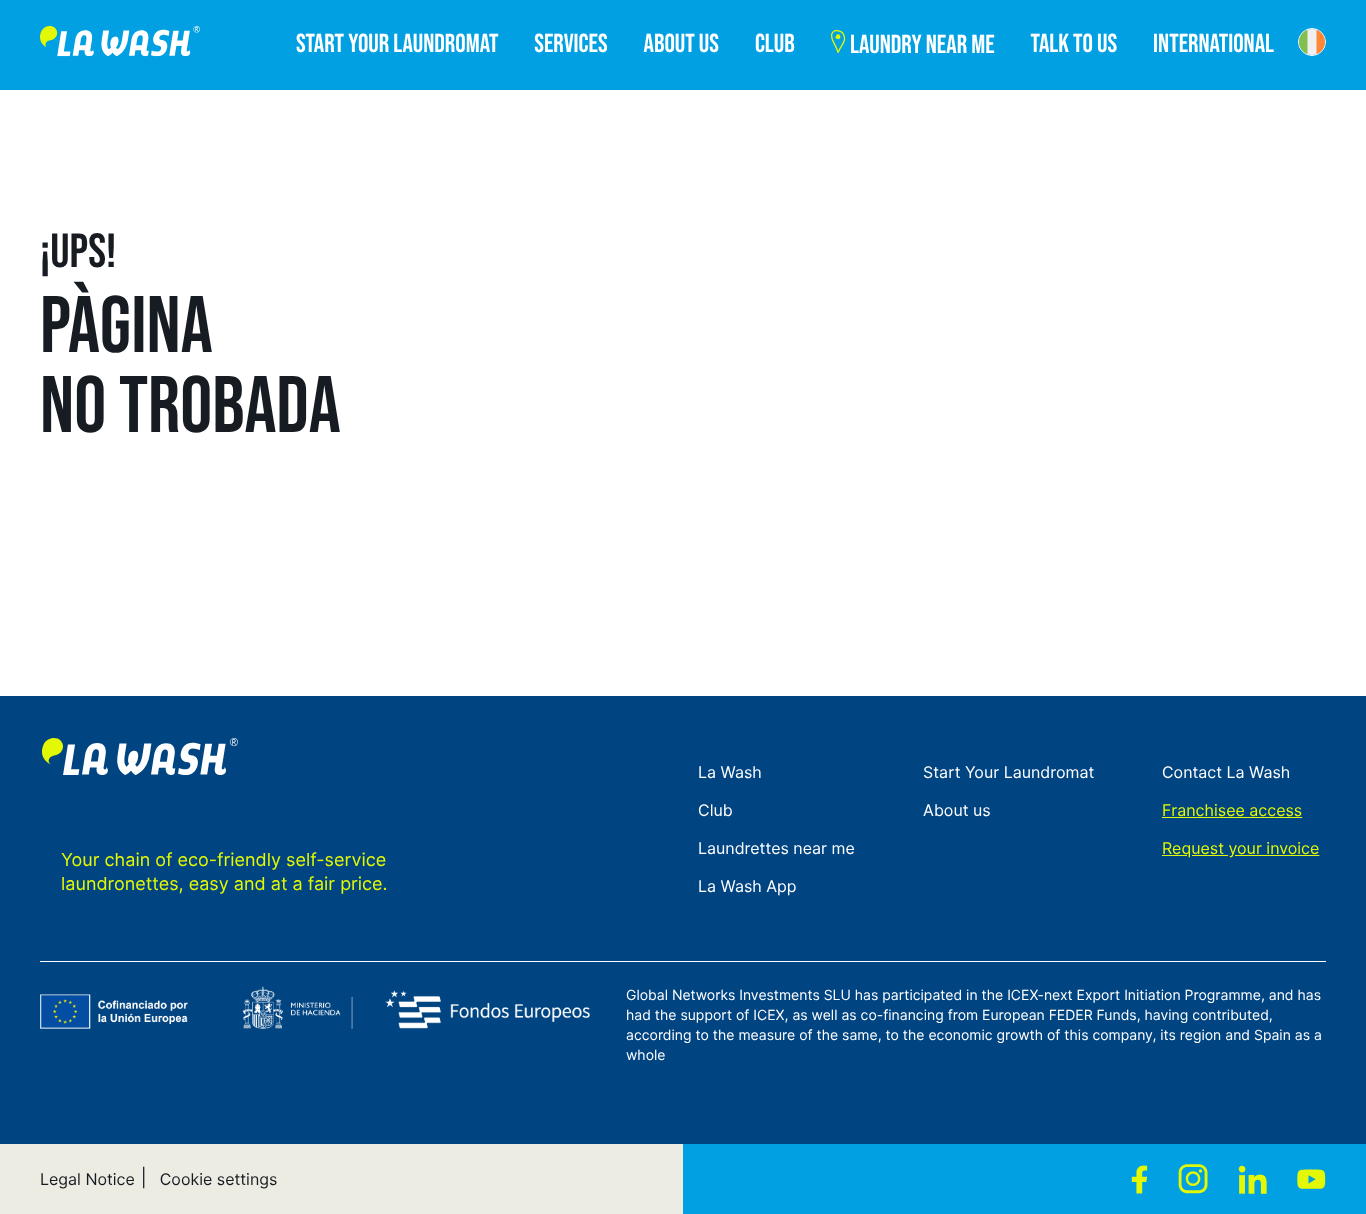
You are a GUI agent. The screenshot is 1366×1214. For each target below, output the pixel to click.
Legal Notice (87, 1179)
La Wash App (747, 886)
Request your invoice (1240, 848)
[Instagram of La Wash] (1193, 1179)
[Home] (120, 45)
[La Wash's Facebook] (1139, 1179)
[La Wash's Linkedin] (1252, 1179)
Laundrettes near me (776, 848)
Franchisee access (1232, 810)
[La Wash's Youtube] (1311, 1179)
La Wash (730, 772)
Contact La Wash (1226, 772)
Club (715, 810)
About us (957, 810)
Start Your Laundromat (1008, 772)
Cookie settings (219, 1179)
